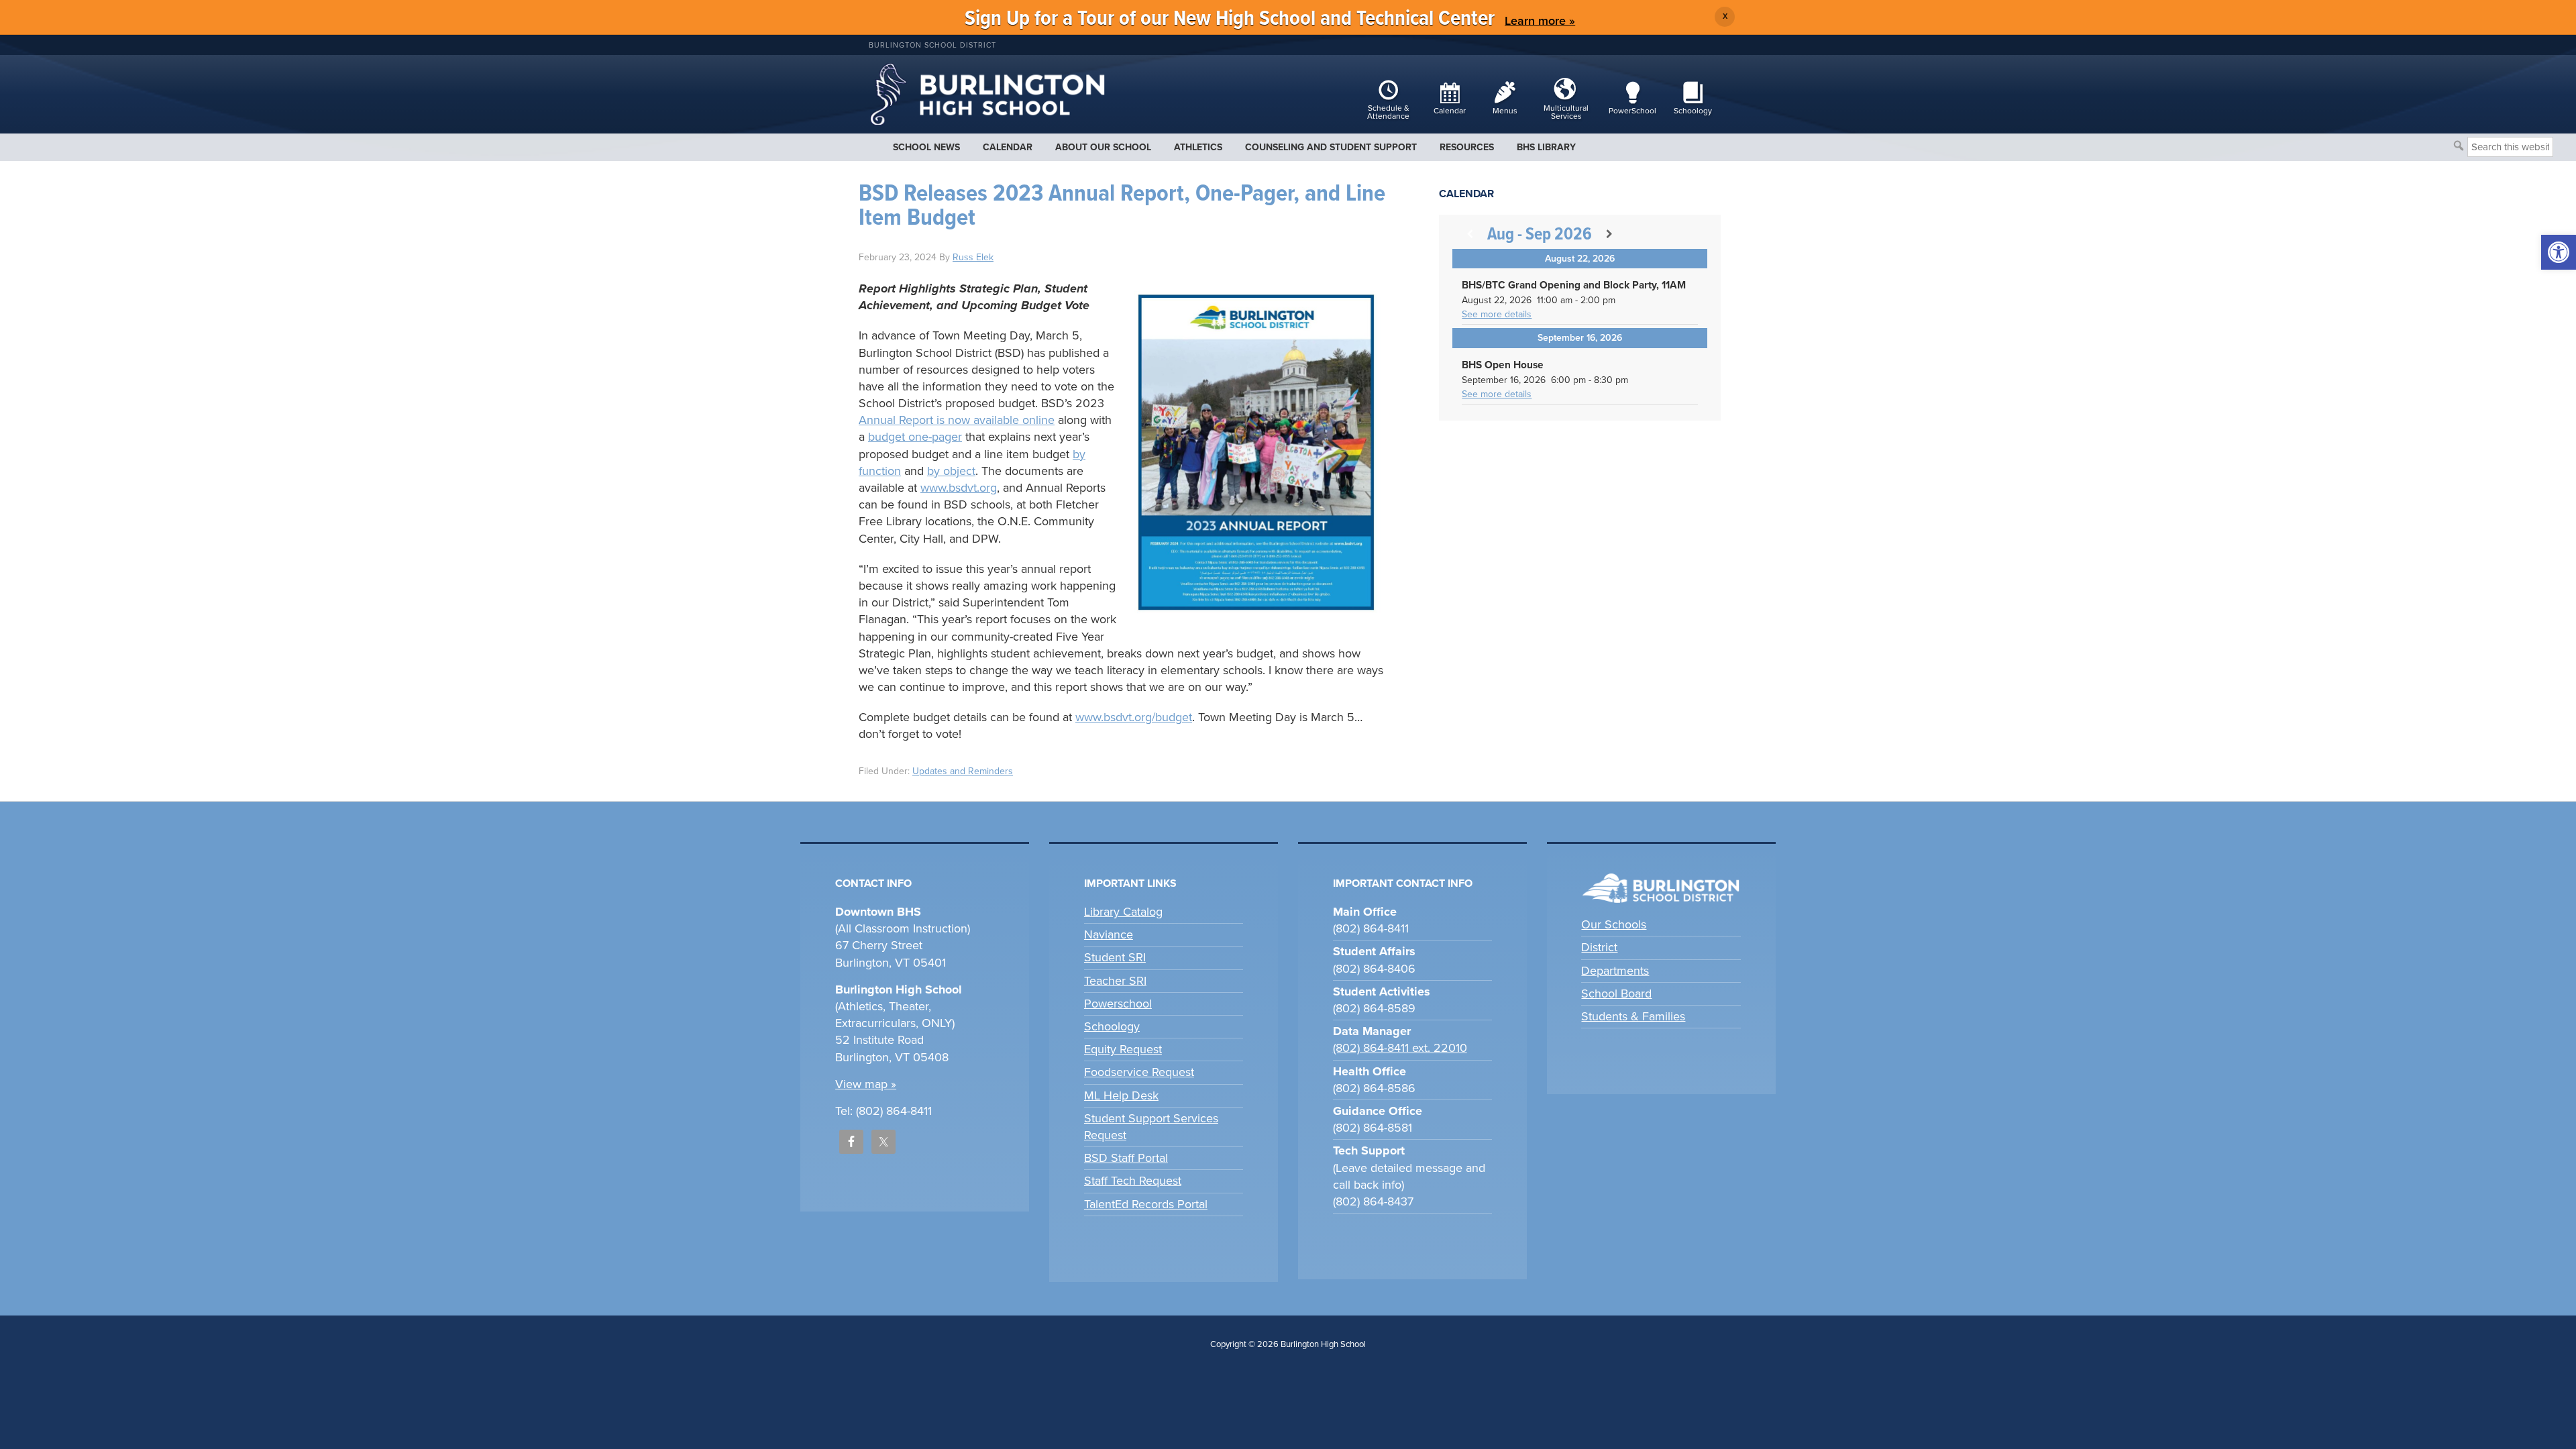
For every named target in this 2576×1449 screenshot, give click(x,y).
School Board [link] (1616, 994)
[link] (2559, 252)
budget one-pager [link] (915, 437)
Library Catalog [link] (1123, 912)
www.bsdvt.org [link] (959, 488)
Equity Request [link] (1123, 1049)
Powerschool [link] (1118, 1004)
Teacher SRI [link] (1115, 981)
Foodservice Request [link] (1139, 1072)
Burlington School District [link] (932, 45)
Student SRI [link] (1115, 957)
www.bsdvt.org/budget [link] (1134, 717)
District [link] (1599, 947)
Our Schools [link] (1614, 924)
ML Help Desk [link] (1121, 1095)
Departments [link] (1615, 971)
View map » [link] (866, 1084)
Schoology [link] (1112, 1026)
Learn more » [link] (1540, 21)
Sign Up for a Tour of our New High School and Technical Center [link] (1230, 19)
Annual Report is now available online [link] (957, 420)
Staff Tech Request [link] (1133, 1181)
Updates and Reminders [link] (963, 771)
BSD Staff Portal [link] (1126, 1158)
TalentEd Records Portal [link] (1146, 1204)
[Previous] (1470, 234)
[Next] (1609, 234)
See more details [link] (1497, 314)
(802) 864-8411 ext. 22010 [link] (1400, 1048)
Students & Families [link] (1633, 1016)
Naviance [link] (1109, 934)
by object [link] (951, 471)
